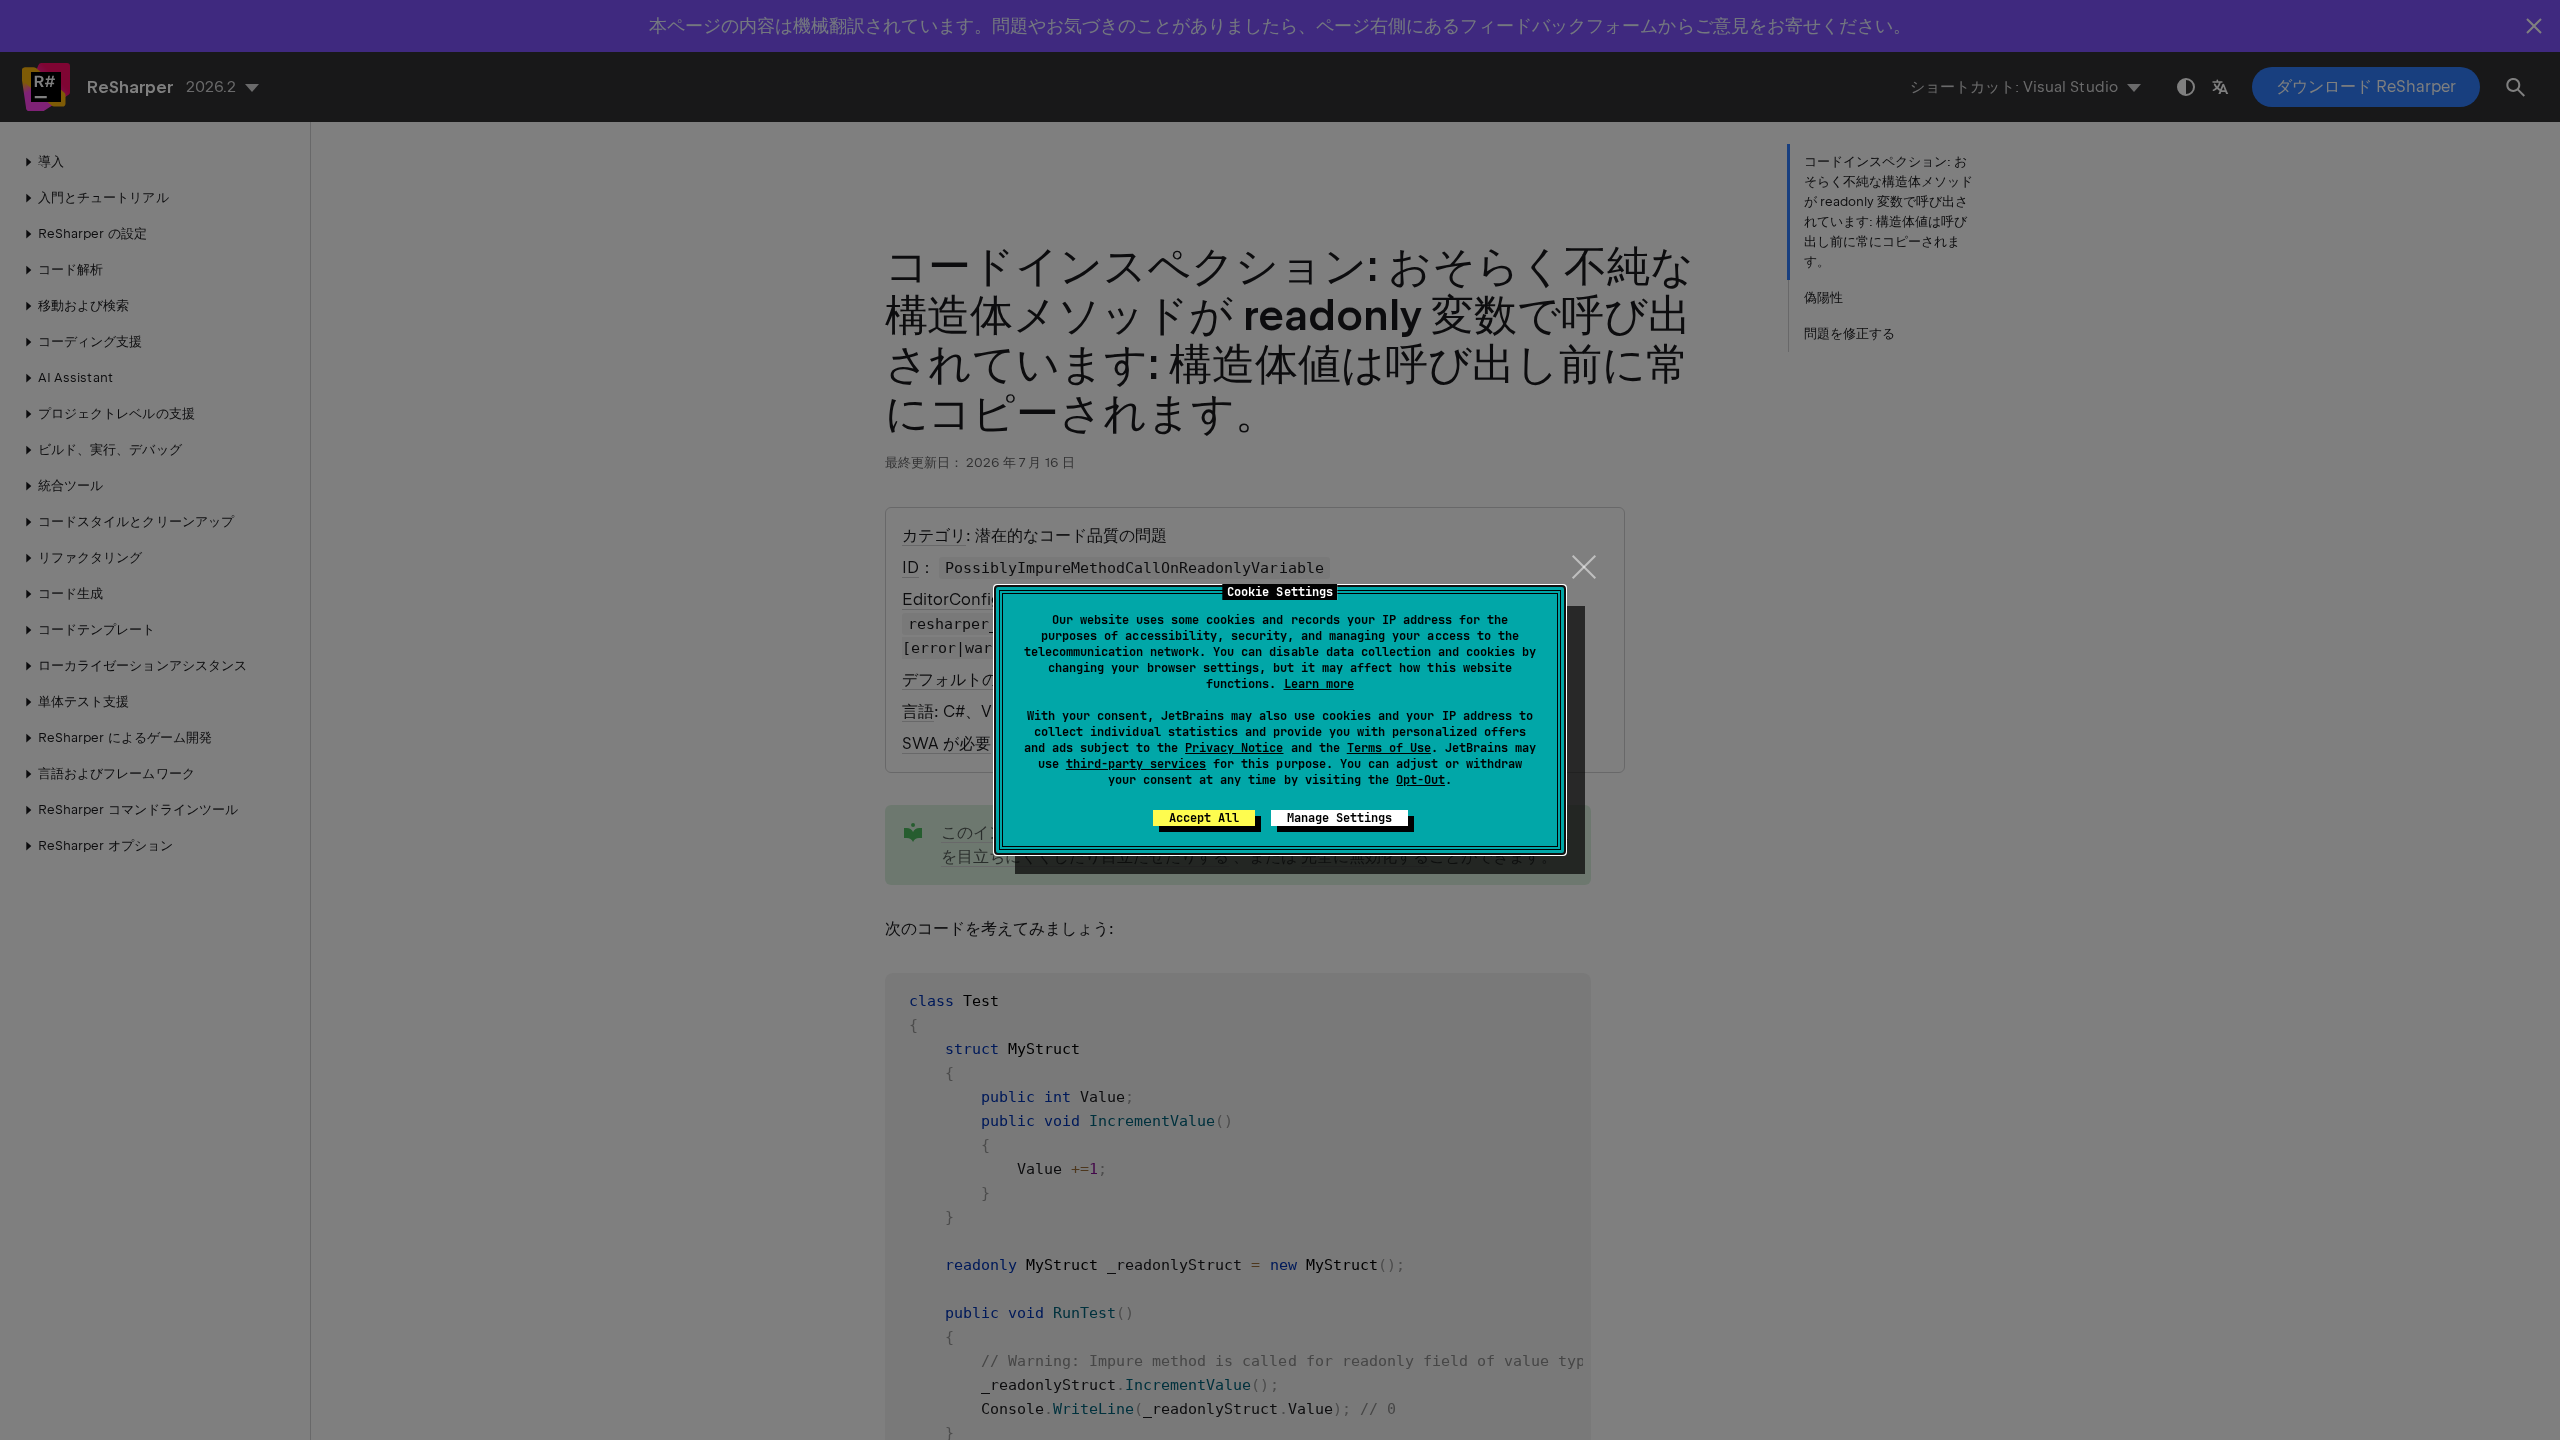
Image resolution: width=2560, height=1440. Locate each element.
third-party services (1136, 764)
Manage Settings (1339, 818)
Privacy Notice (1234, 748)
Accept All (1204, 818)
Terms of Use (1389, 748)
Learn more (1319, 684)
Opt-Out (1420, 780)
